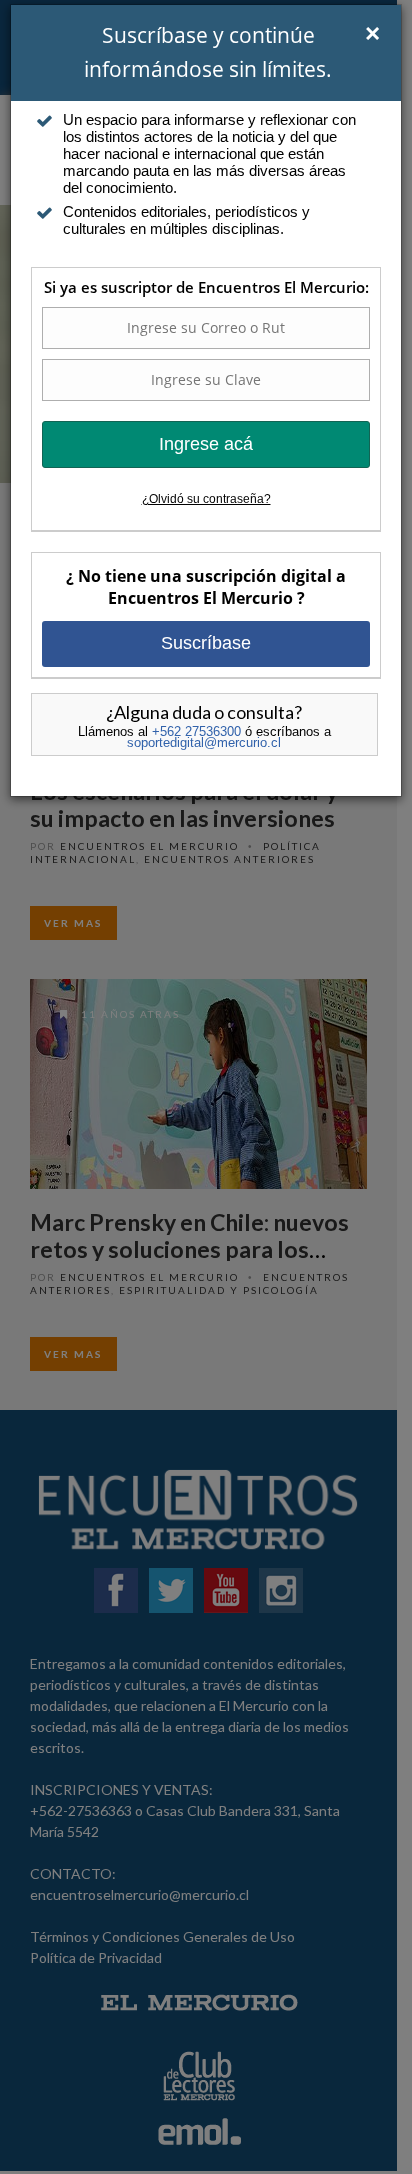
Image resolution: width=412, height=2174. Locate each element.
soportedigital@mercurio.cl (204, 742)
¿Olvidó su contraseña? (206, 499)
